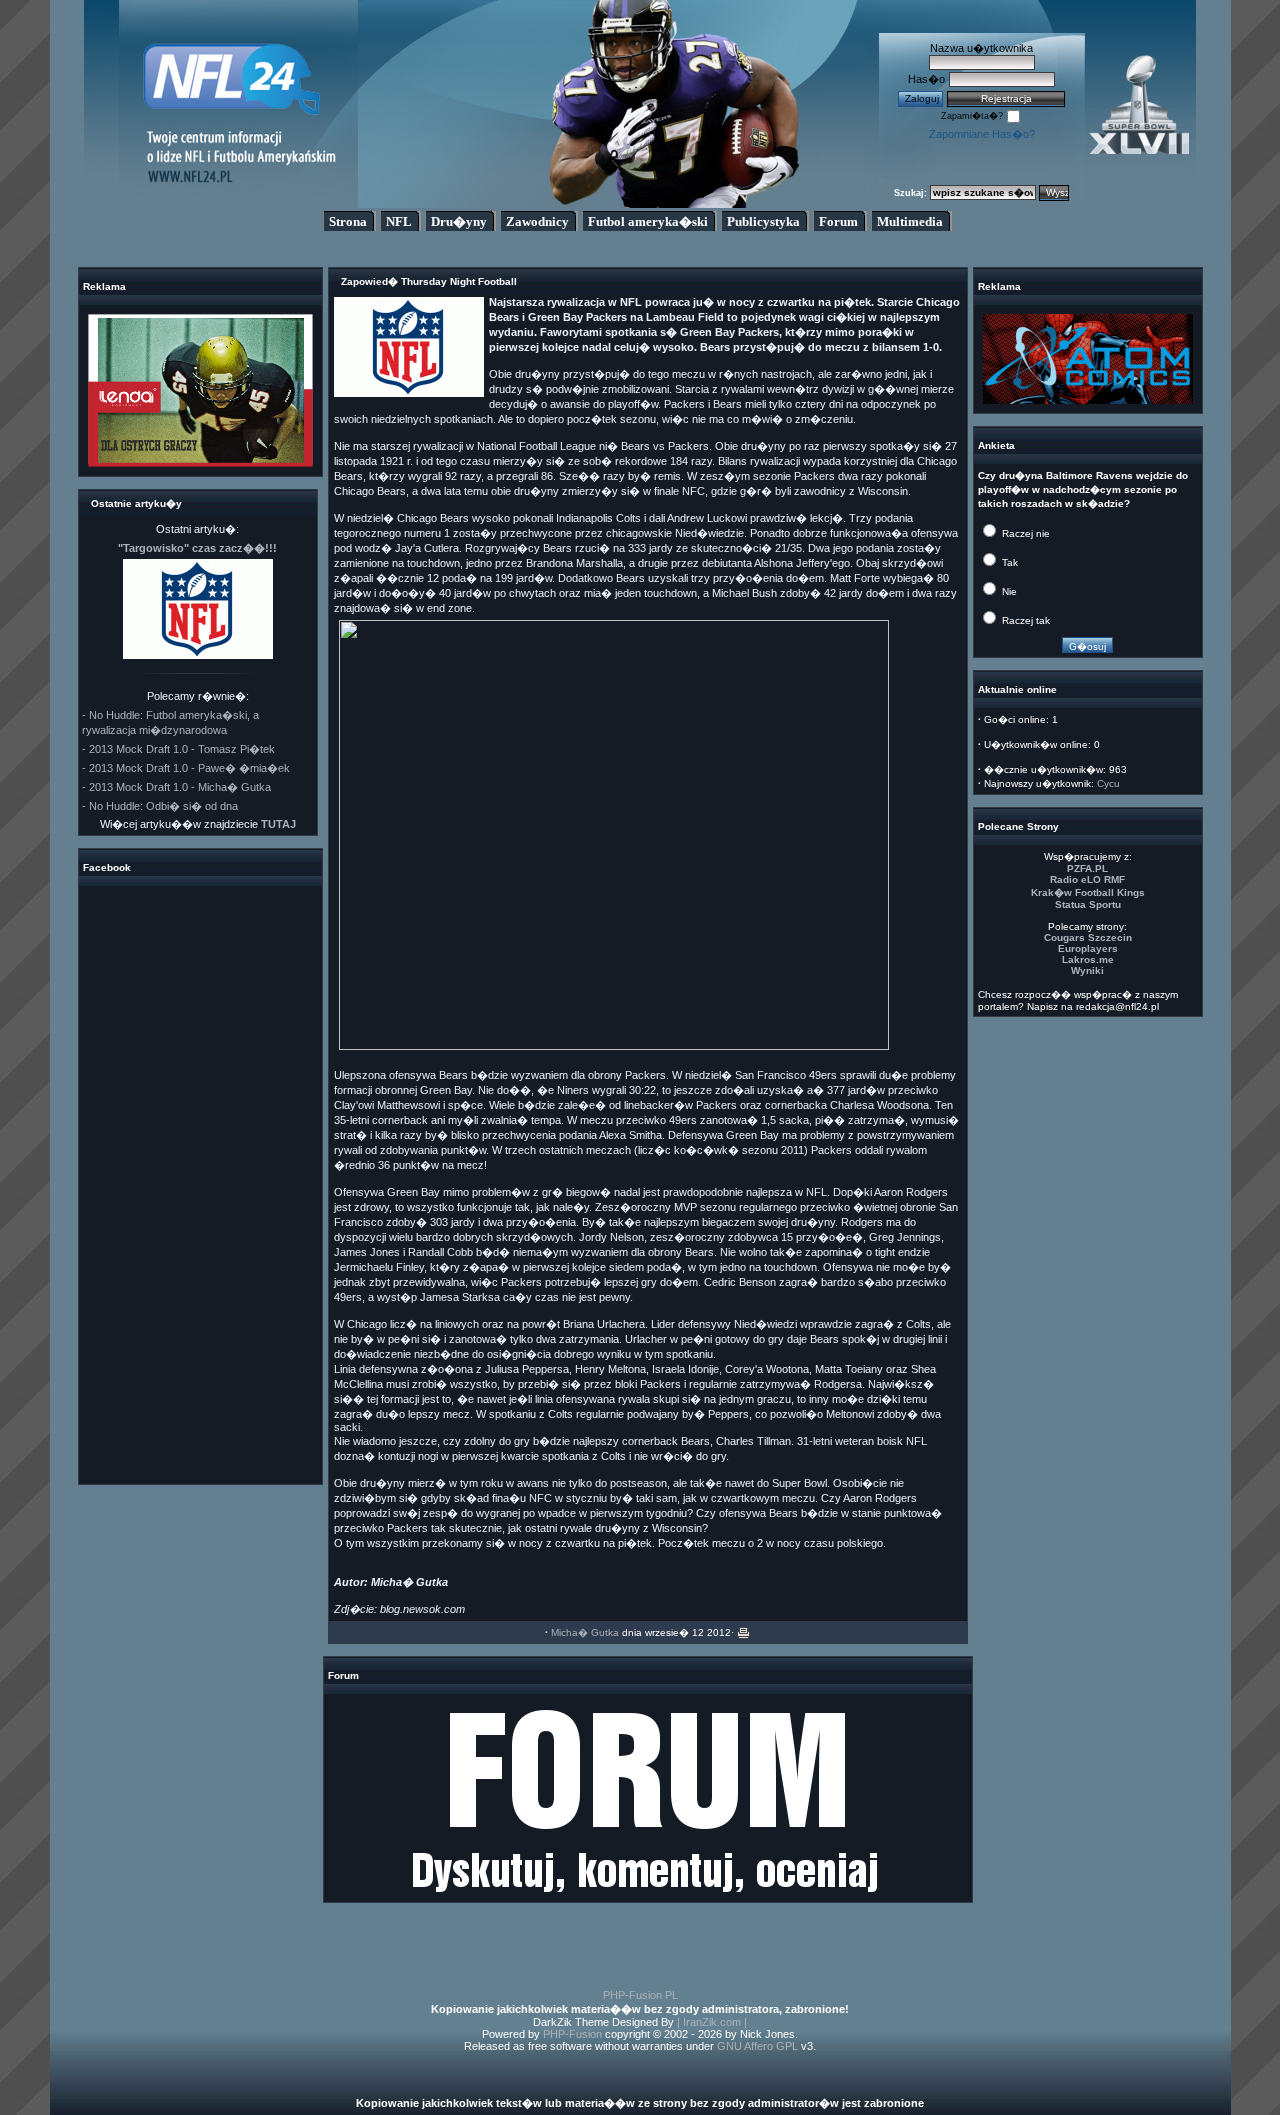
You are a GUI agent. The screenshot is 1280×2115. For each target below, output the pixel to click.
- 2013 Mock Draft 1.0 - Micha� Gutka (176, 787)
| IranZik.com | (712, 2022)
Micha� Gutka (585, 1632)
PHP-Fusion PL (640, 1995)
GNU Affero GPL (757, 2046)
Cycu (1108, 783)
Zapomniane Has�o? (982, 134)
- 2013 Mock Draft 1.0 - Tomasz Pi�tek (178, 749)
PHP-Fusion (572, 2034)
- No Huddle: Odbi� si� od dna (160, 806)
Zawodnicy (537, 221)
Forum (838, 221)
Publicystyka (763, 221)
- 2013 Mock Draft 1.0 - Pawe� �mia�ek (186, 768)
